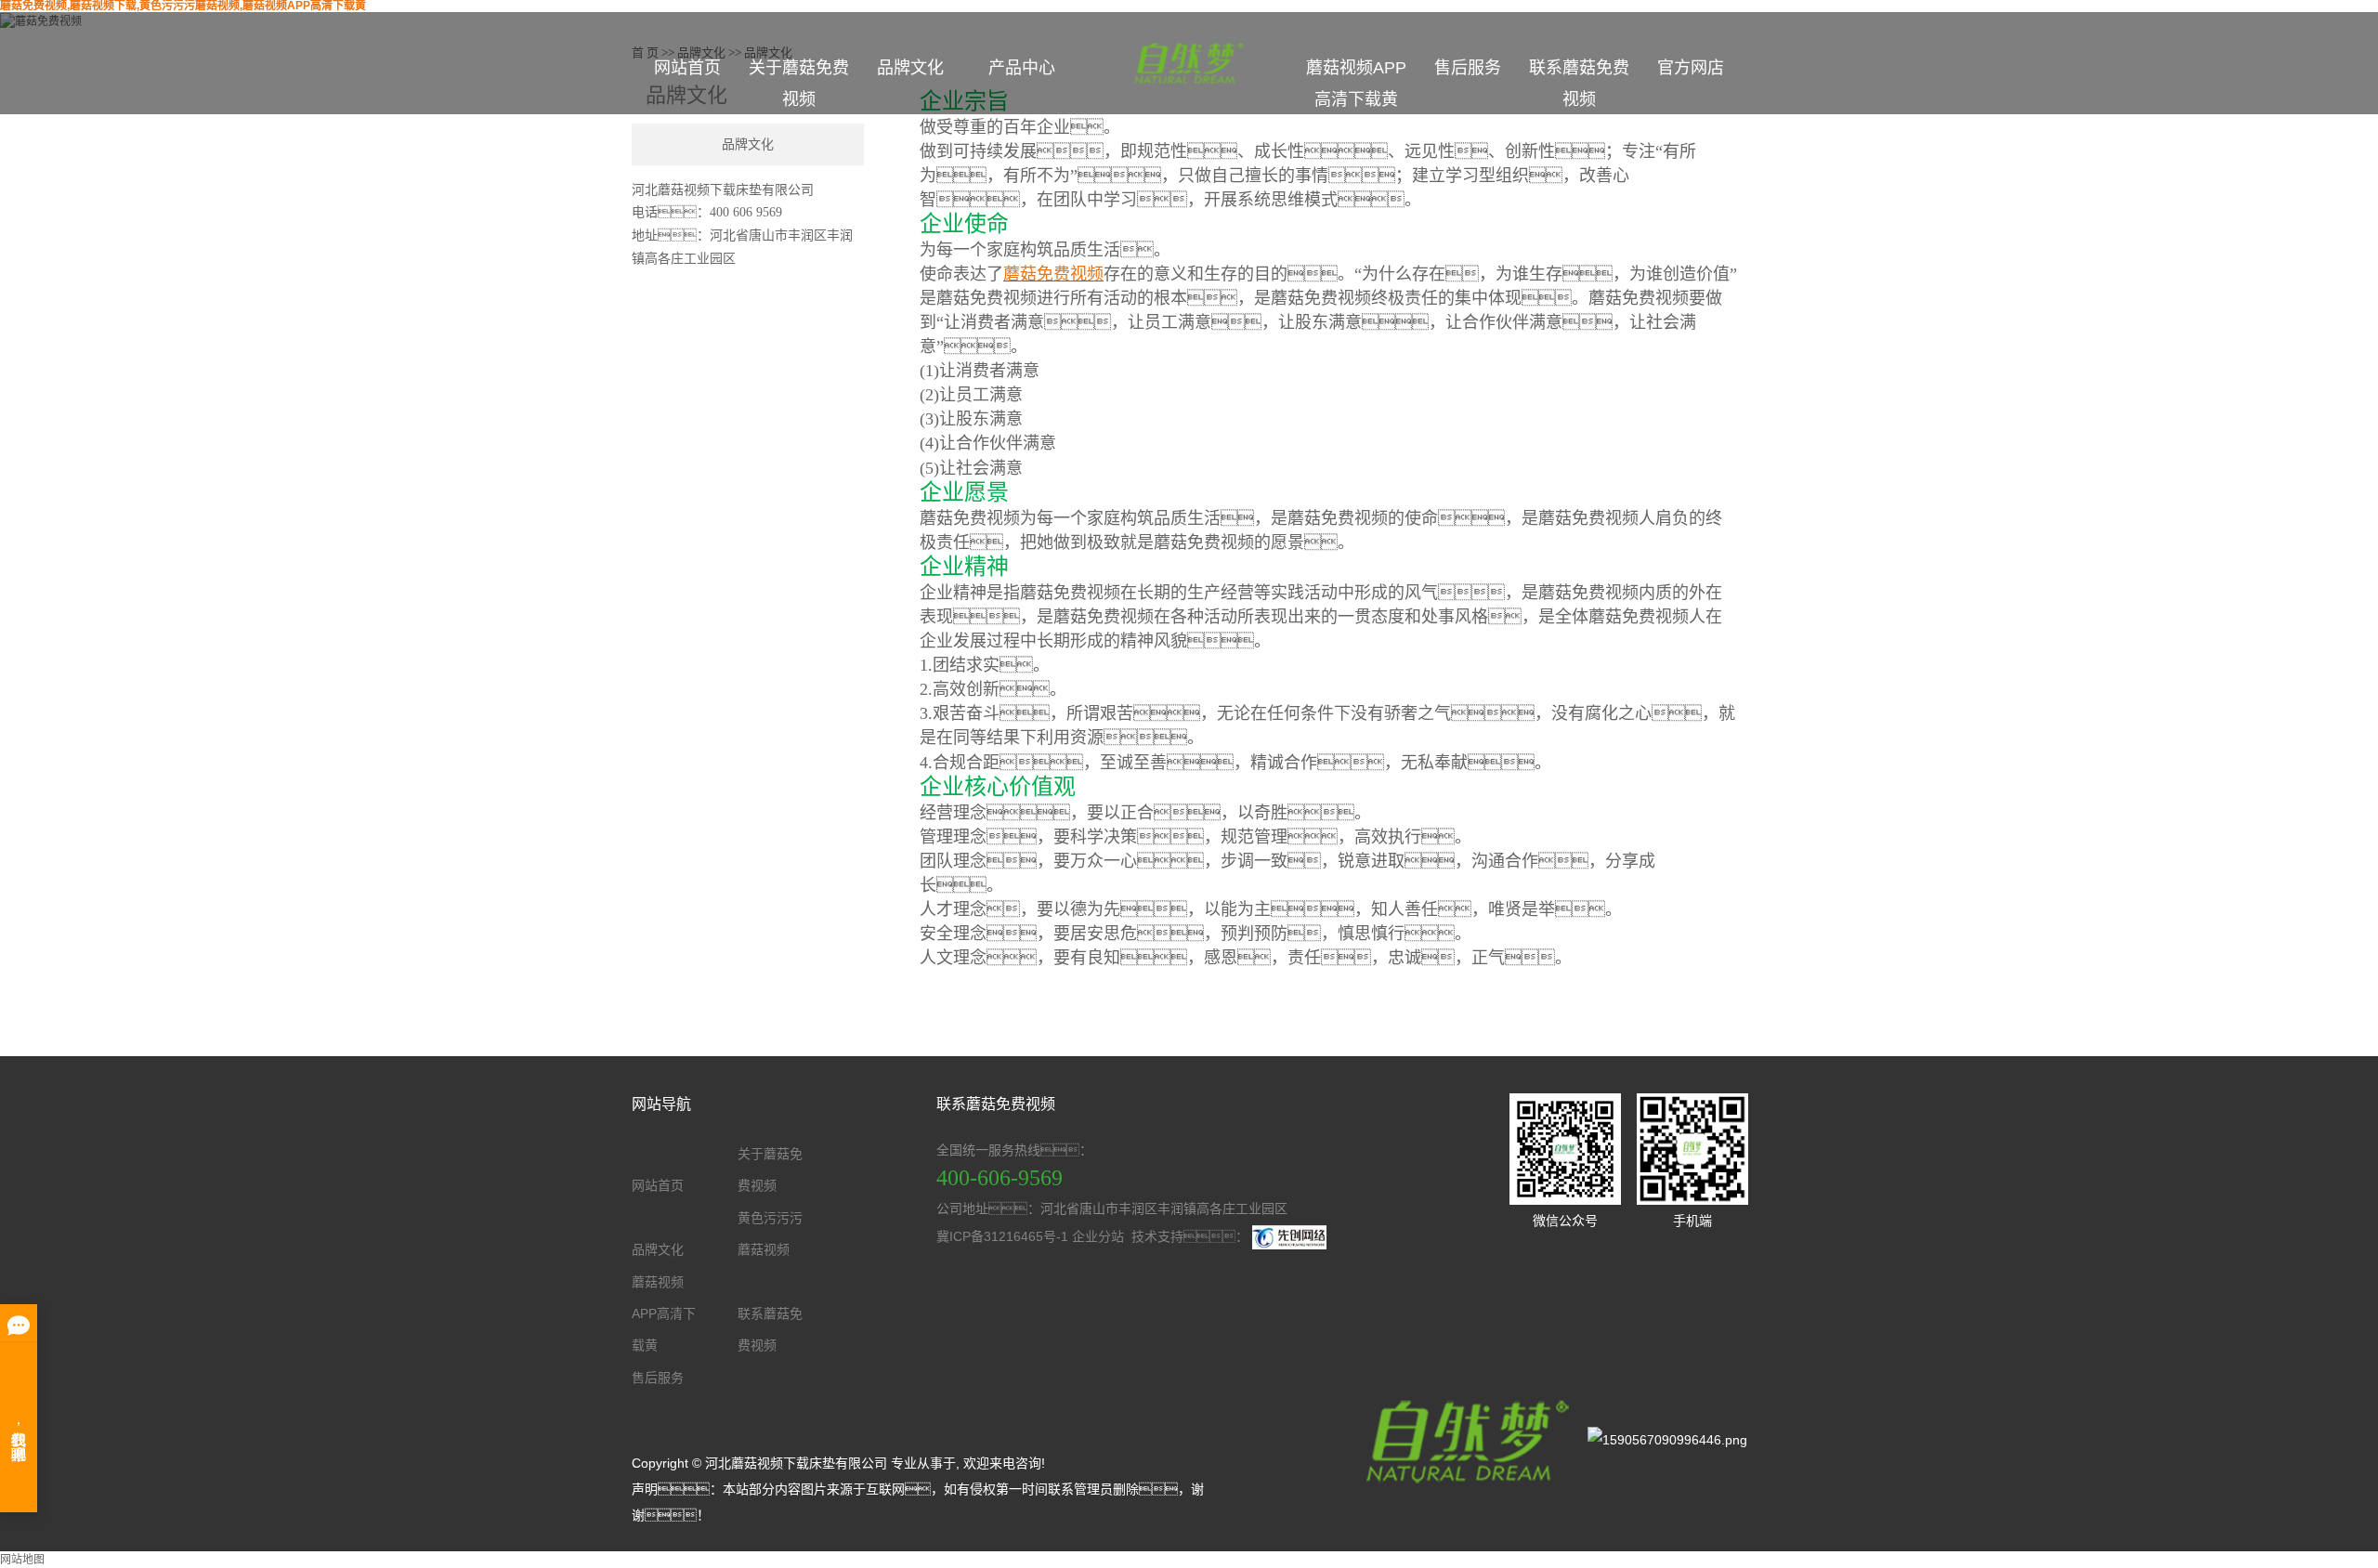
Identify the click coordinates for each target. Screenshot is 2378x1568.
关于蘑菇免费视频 (799, 84)
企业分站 (1098, 1236)
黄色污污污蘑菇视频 (770, 1234)
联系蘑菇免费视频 (1579, 84)
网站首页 (687, 68)
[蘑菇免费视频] (1463, 1439)
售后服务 (1468, 68)
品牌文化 (910, 68)
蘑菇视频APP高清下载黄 (1356, 84)
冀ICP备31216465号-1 (1002, 1236)
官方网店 (1691, 68)
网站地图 (22, 1560)
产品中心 (1022, 68)
